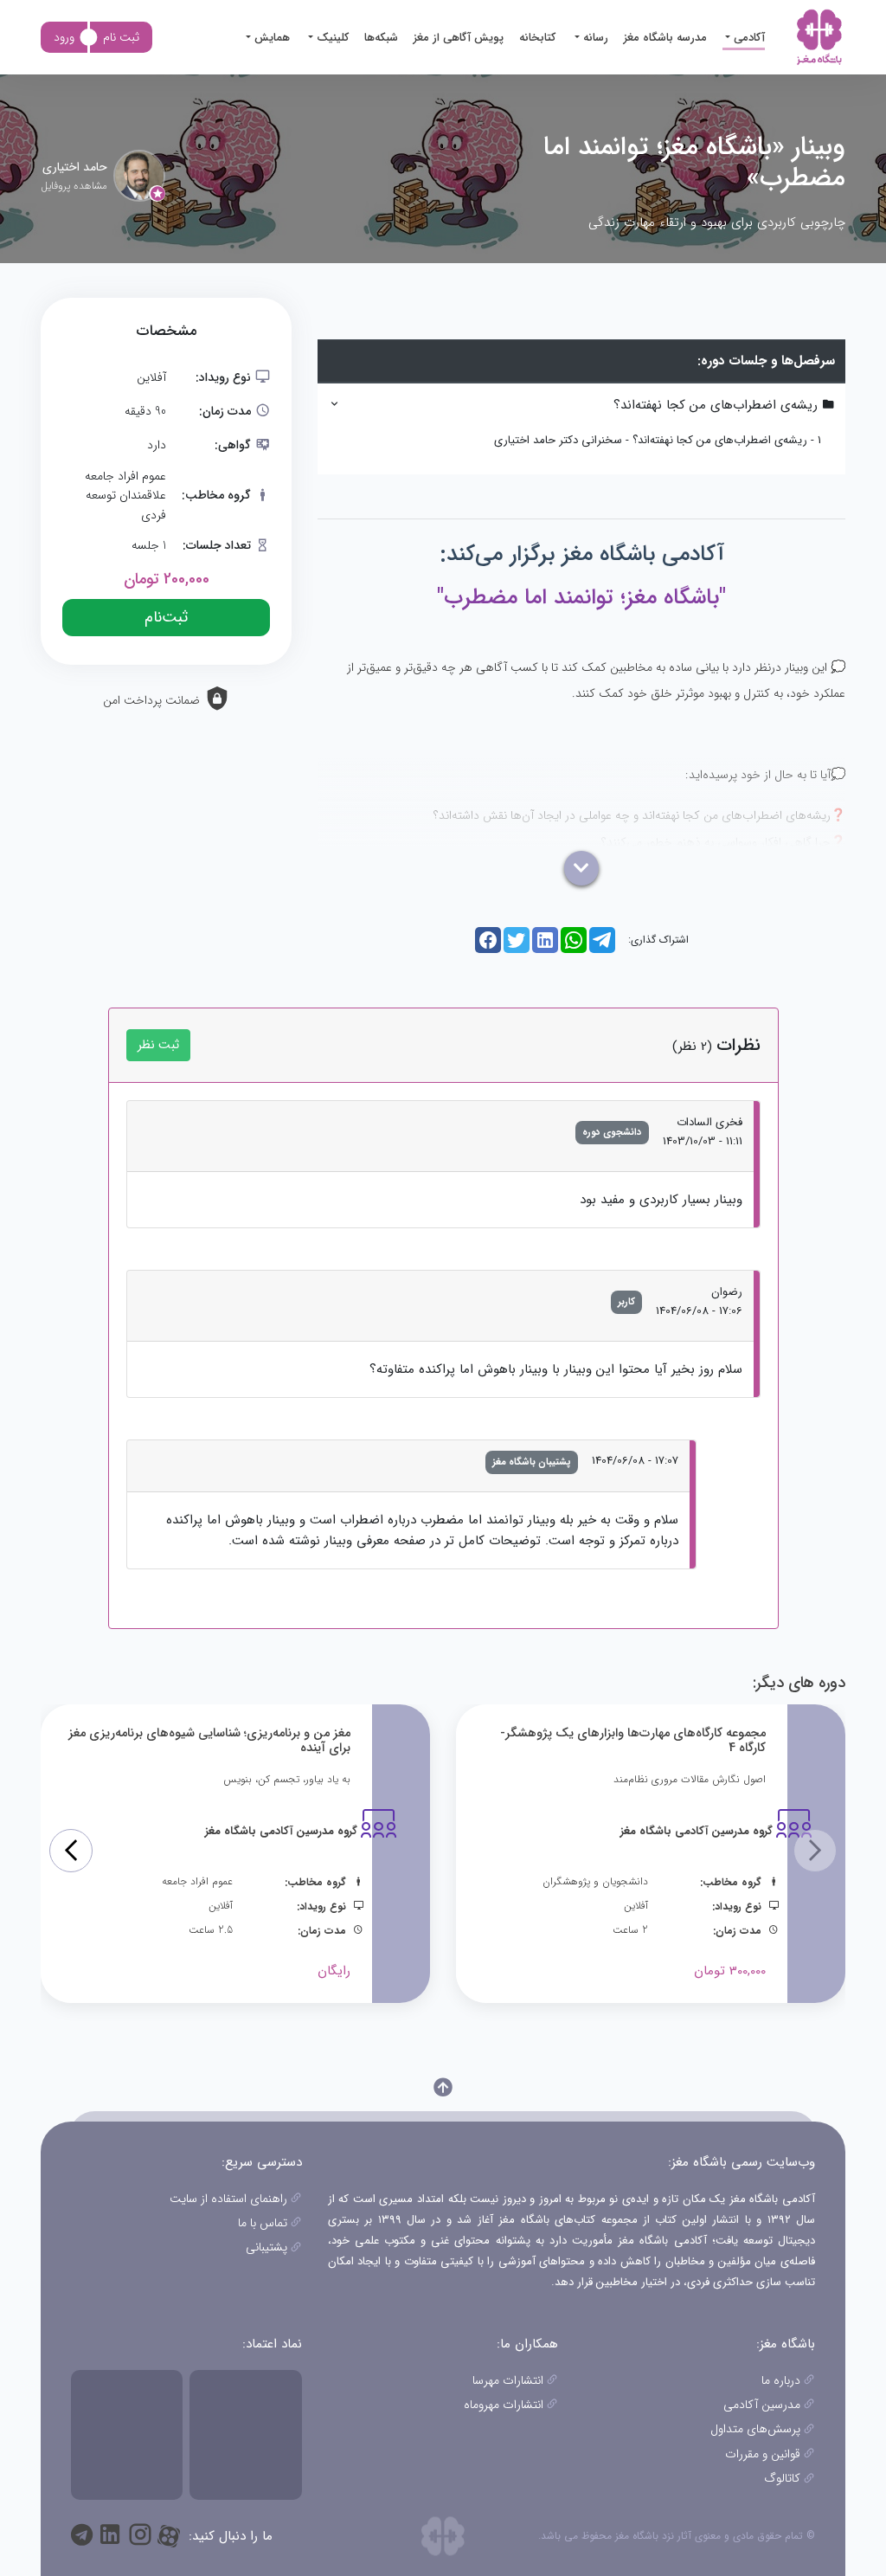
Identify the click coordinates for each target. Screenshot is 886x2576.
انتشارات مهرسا (508, 2380)
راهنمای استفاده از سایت (228, 2199)
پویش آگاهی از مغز (459, 38)
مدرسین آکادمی (762, 2405)
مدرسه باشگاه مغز (665, 38)
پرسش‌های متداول (755, 2429)
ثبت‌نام (166, 617)
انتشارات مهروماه (504, 2405)
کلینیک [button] (331, 38)
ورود (64, 37)
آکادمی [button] (748, 38)
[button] (71, 1851)
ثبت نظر (158, 1045)
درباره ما (781, 2380)
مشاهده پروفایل (74, 186)
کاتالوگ (782, 2478)
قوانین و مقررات (763, 2454)
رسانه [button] (594, 38)
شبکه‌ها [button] (381, 38)
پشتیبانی (266, 2247)
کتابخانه (537, 38)
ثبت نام (121, 37)
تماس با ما (263, 2223)
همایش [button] (270, 38)
